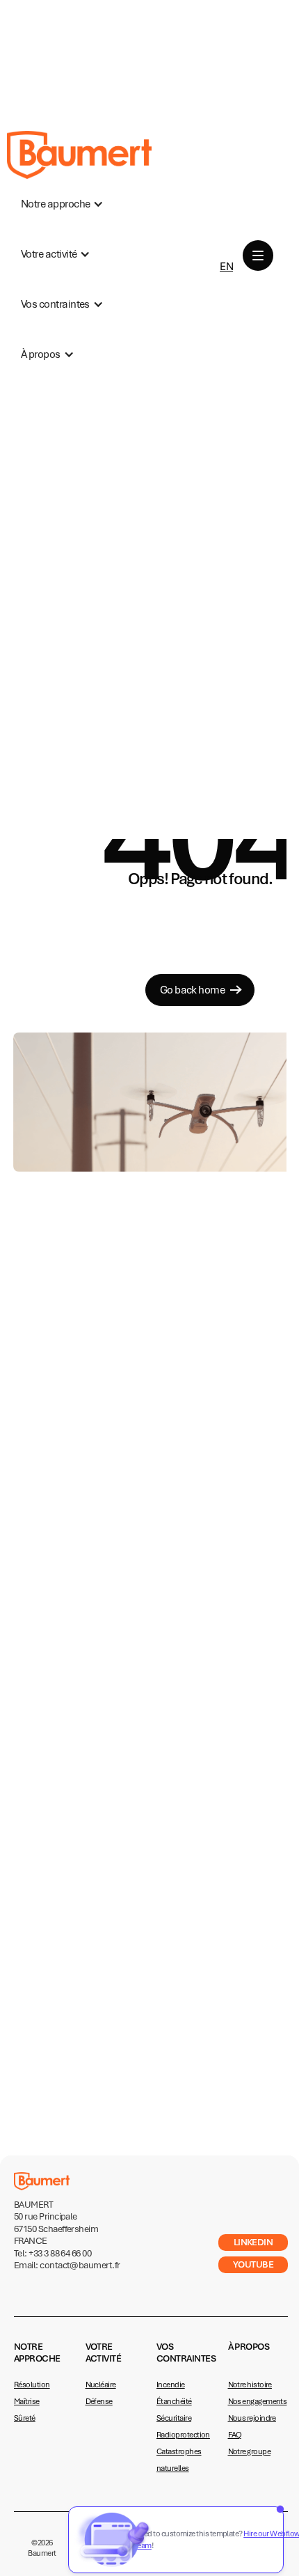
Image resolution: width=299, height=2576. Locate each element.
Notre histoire (250, 2385)
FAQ (235, 2435)
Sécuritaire (174, 2418)
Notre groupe (250, 2451)
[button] (62, 204)
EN (226, 267)
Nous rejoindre (252, 2418)
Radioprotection (183, 2435)
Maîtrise (27, 2401)
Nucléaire (101, 2385)
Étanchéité (174, 2401)
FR (226, 244)
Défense (99, 2401)
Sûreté (25, 2418)
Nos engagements (258, 2401)
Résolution (32, 2385)
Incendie (171, 2385)
